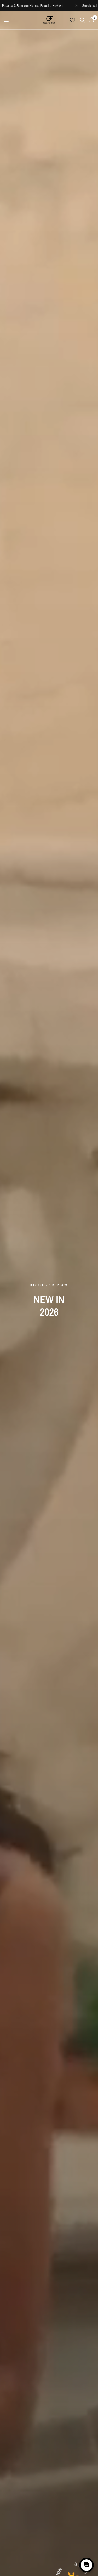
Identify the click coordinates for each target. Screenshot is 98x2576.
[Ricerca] (82, 20)
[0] (90, 20)
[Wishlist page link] (72, 20)
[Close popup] (89, 2546)
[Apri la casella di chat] (87, 2565)
